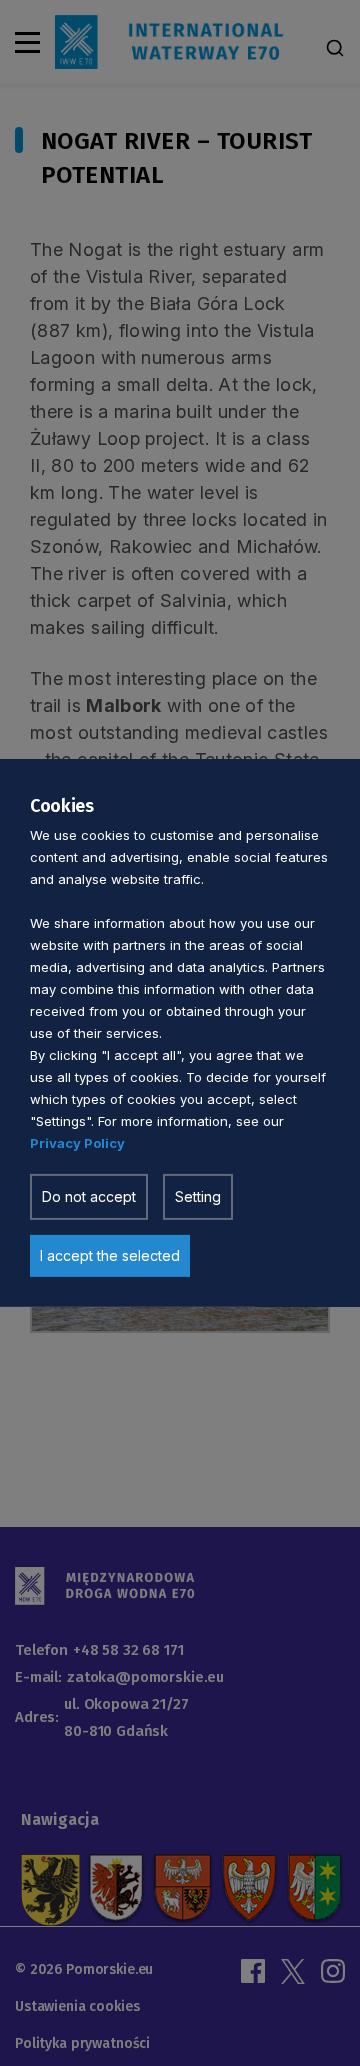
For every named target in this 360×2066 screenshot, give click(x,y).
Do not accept (89, 1196)
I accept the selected (110, 1255)
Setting (198, 1196)
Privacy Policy (77, 1143)
